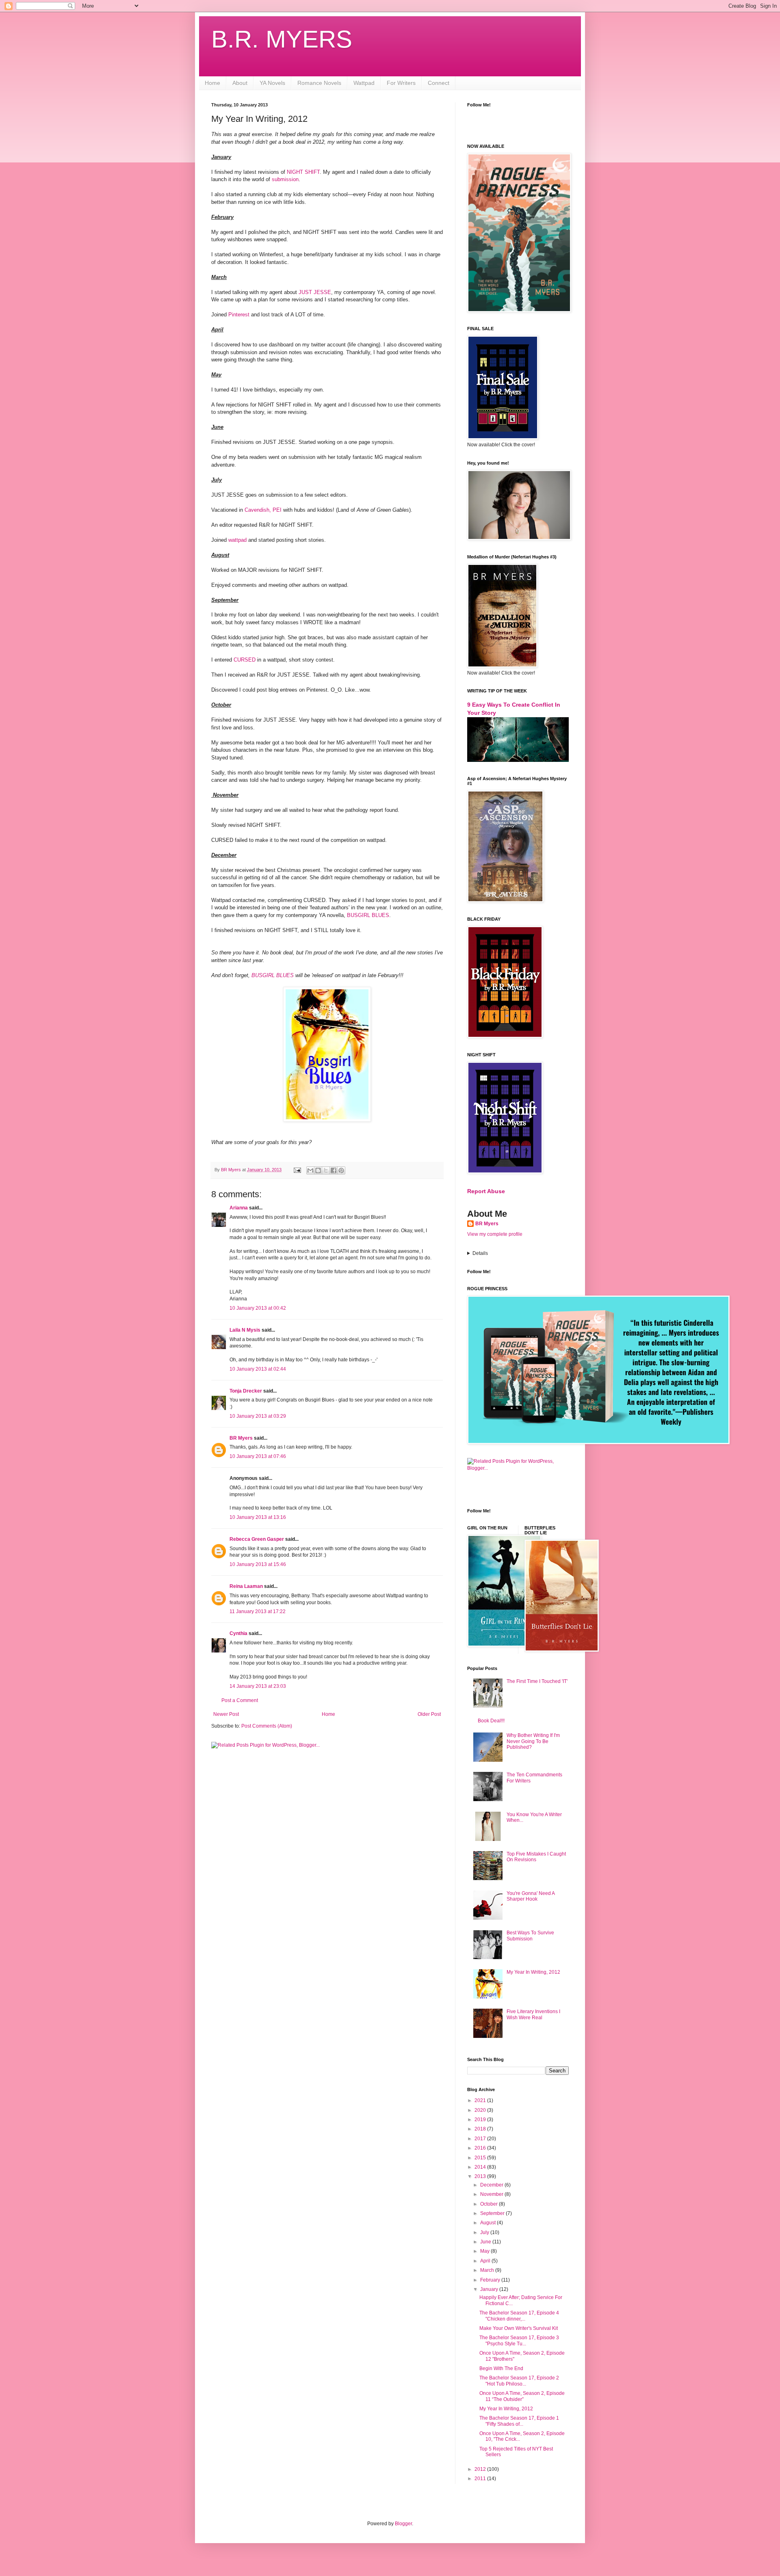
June (486, 2242)
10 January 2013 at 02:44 (258, 1369)
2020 (481, 2110)
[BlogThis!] (318, 1170)
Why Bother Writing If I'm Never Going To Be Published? (533, 1741)
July (485, 2232)
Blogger (403, 2524)
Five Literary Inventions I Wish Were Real (533, 2014)
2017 (481, 2139)
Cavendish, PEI (264, 510)
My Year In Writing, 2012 (533, 1972)
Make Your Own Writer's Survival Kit (519, 2328)
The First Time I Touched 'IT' (537, 1681)
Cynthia (238, 1633)
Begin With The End (501, 2368)
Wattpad (364, 83)
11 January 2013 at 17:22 (258, 1611)
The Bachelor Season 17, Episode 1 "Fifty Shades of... (519, 2421)
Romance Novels (319, 83)
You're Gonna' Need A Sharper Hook (531, 1896)
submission (285, 179)
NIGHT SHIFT (303, 172)
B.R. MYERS (282, 39)
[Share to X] (326, 1170)
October (490, 2204)
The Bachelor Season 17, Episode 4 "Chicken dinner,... (519, 2316)
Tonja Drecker (246, 1391)
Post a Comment (240, 1700)
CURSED (245, 660)
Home (212, 83)
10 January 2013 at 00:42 (258, 1308)
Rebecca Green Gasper (257, 1539)
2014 (481, 2167)
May (485, 2251)
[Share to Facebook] (334, 1170)
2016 (481, 2148)
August (489, 2223)
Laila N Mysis (245, 1330)
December (492, 2185)
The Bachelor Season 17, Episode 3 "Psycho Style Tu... (519, 2340)
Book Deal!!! (491, 1721)
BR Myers (241, 1438)
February (491, 2280)
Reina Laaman (246, 1586)
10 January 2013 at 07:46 (258, 1456)
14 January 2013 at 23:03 (258, 1686)
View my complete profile (495, 1234)
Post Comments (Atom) (267, 1726)
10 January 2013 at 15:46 (258, 1564)
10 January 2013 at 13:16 (258, 1517)
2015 (481, 2158)
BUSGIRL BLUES (368, 915)
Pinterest (239, 315)
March (488, 2270)
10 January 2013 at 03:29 (258, 1416)
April (486, 2261)
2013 (481, 2176)
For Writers (401, 83)
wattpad (237, 540)
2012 (481, 2469)
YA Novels (272, 83)
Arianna (239, 1208)
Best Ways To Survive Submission (530, 1936)
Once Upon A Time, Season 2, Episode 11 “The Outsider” (522, 2396)
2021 (481, 2100)
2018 (481, 2129)
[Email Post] (297, 1170)
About (240, 83)
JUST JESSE (315, 292)
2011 (481, 2479)
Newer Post (226, 1714)
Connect (439, 83)
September (493, 2213)
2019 (481, 2120)
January (490, 2289)
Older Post (429, 1714)
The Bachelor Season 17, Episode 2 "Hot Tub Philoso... (519, 2381)
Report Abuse (486, 1191)
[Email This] (310, 1170)
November (492, 2194)
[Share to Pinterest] (341, 1170)
